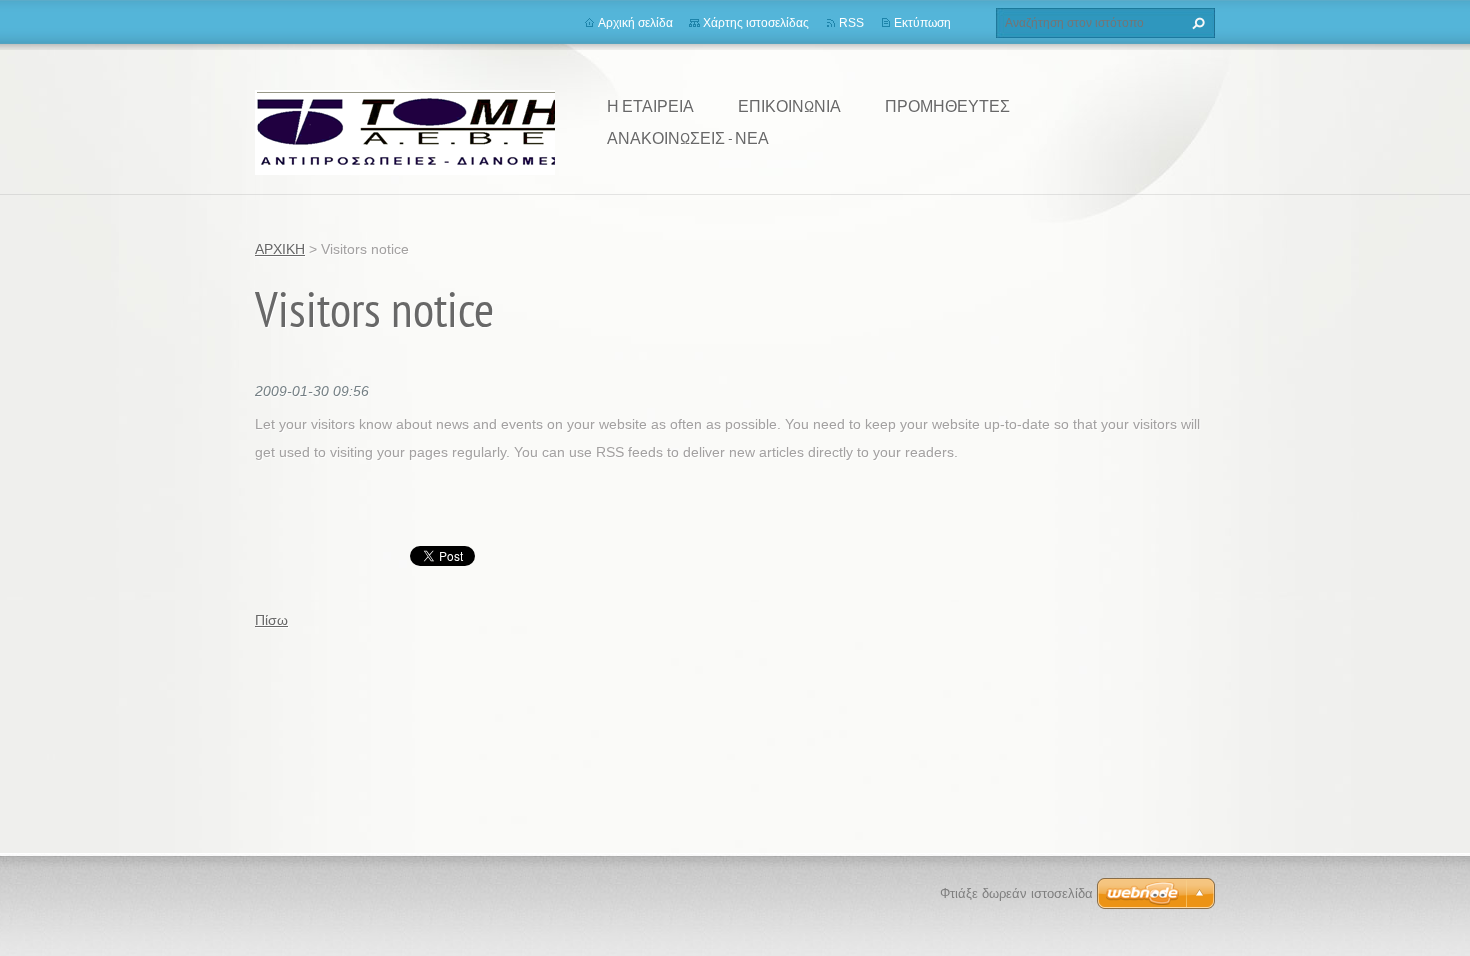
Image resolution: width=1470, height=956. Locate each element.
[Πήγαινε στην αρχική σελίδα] (416, 131)
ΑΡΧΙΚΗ (280, 249)
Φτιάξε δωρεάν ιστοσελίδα (1016, 893)
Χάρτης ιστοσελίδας (756, 23)
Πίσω (271, 620)
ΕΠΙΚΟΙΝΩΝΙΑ (789, 106)
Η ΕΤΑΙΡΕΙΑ (650, 106)
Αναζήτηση (1196, 23)
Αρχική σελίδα (635, 23)
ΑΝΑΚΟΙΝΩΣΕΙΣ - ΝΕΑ (688, 138)
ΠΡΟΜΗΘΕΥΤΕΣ (947, 106)
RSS (851, 23)
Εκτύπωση (922, 23)
